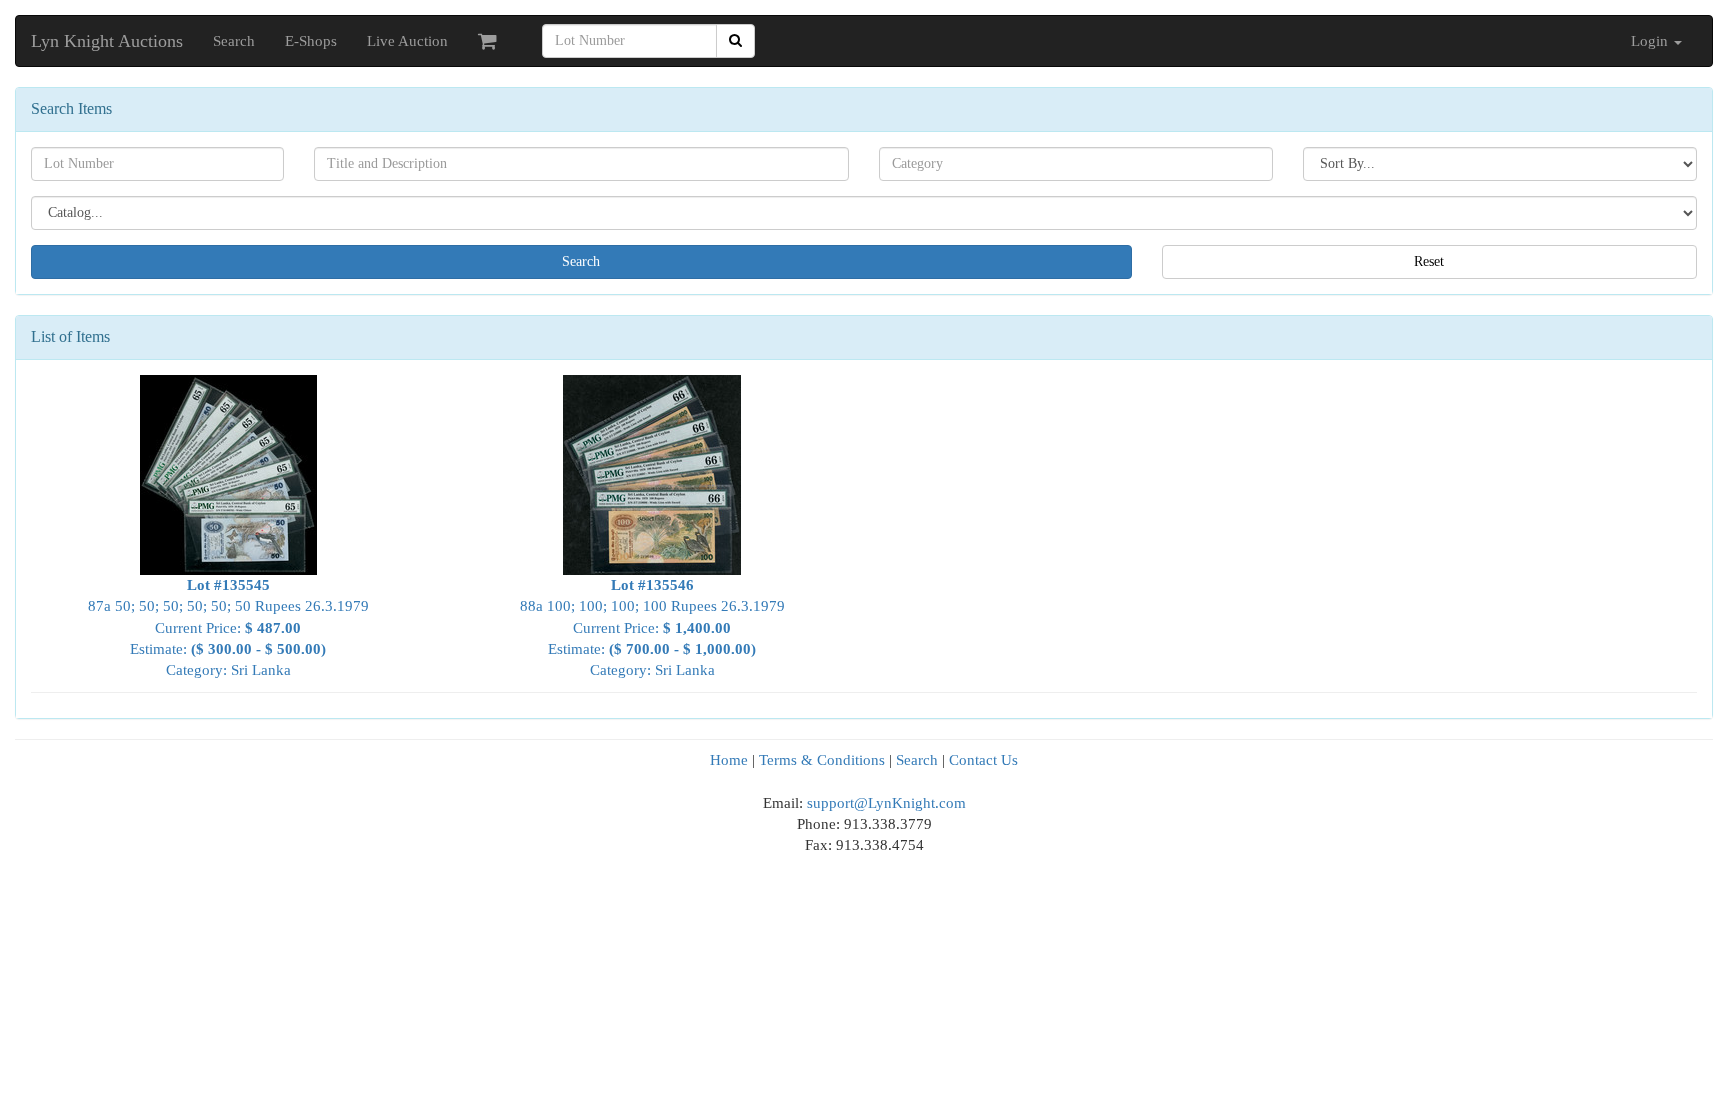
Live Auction (407, 41)
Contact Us (983, 760)
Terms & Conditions (822, 760)
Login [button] (1651, 41)
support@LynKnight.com (886, 803)
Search (234, 41)
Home (729, 760)
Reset (1429, 261)
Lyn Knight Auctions (107, 41)
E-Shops (311, 41)
